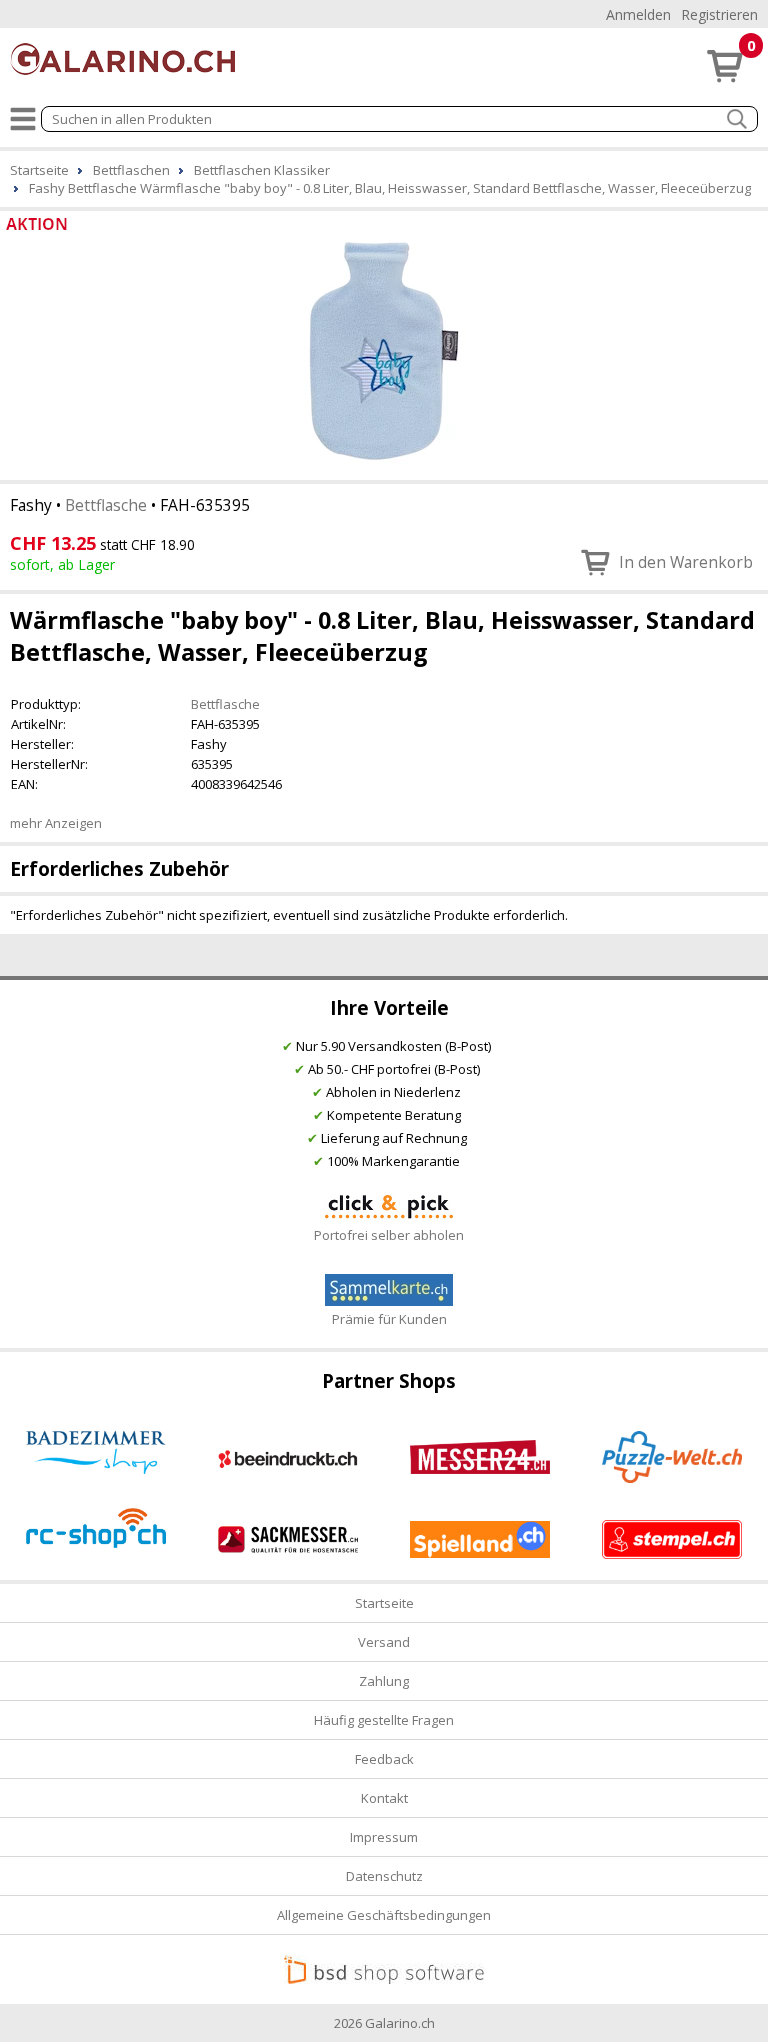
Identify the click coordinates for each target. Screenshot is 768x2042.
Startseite (384, 1603)
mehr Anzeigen (56, 823)
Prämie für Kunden (389, 1319)
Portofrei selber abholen (389, 1235)
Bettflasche (106, 505)
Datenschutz (384, 1876)
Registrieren (719, 14)
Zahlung (384, 1681)
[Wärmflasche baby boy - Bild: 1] (384, 351)
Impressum (384, 1837)
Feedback (384, 1759)
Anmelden (638, 14)
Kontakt (384, 1798)
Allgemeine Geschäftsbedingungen (384, 1915)
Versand (384, 1642)
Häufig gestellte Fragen (384, 1720)
